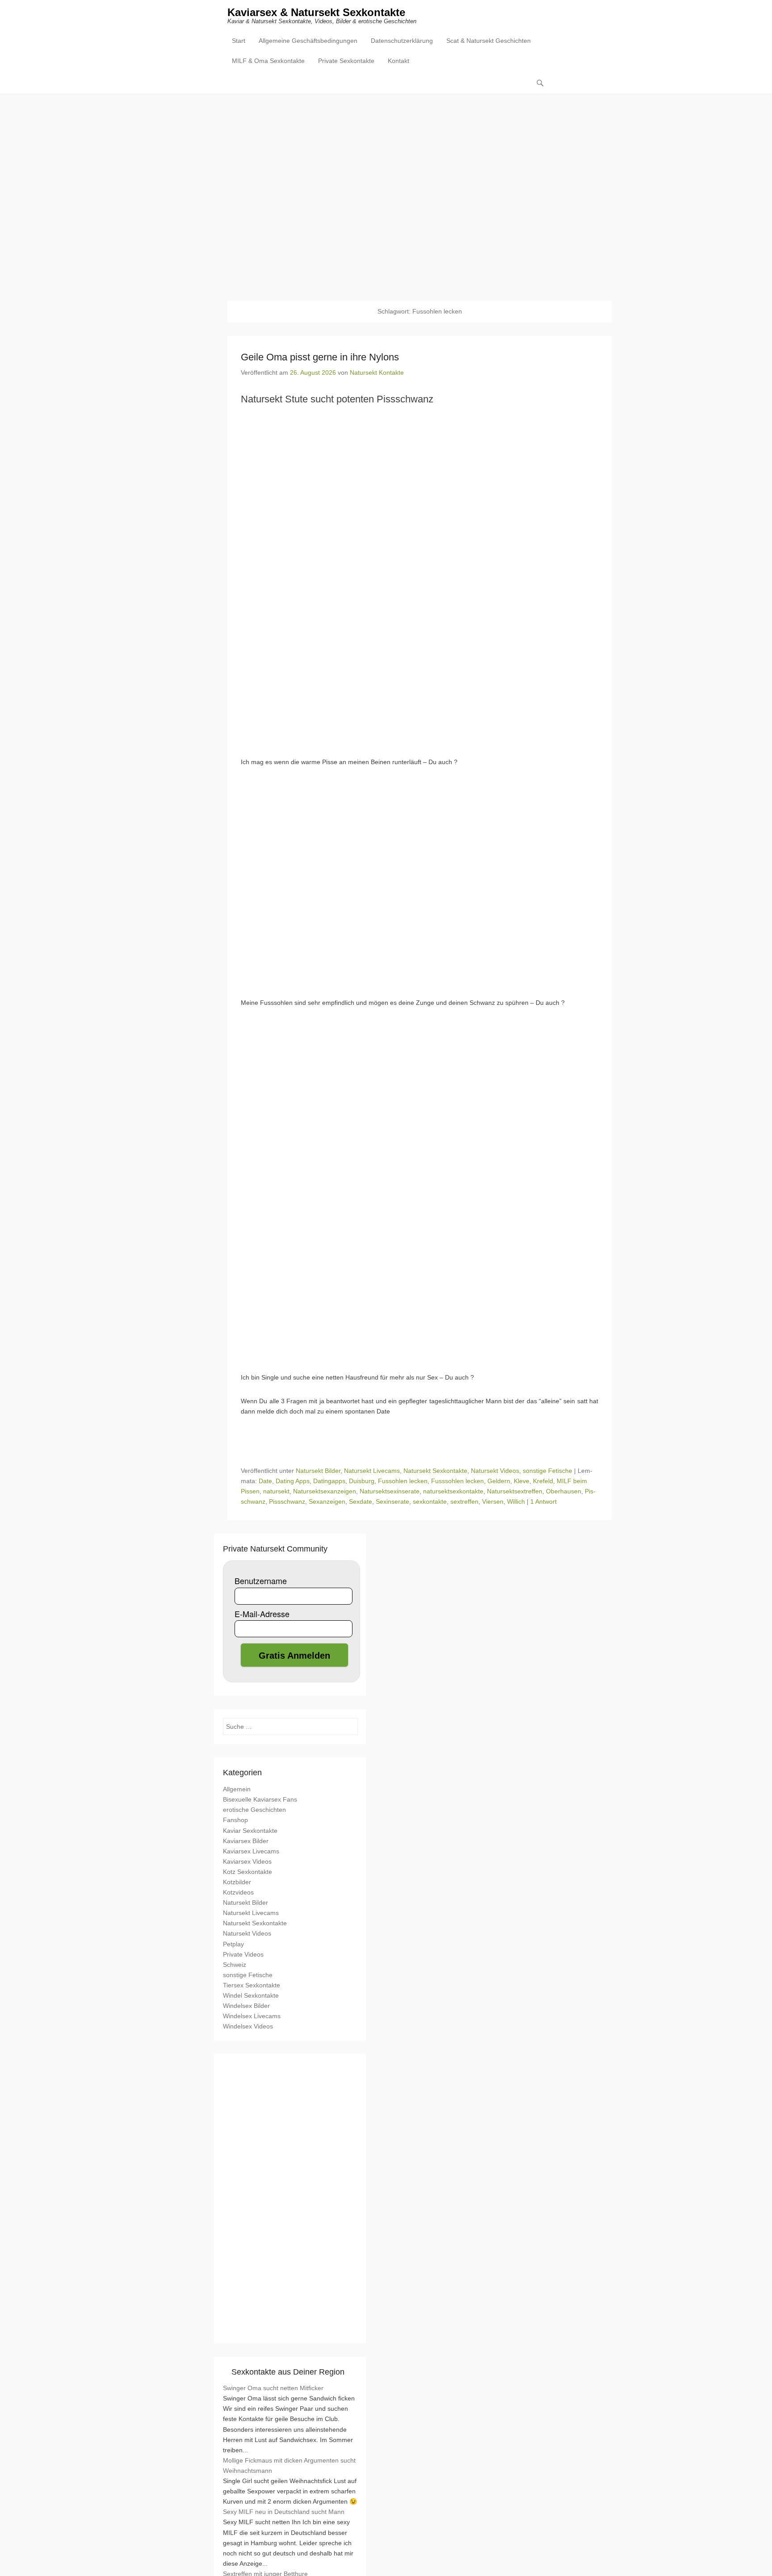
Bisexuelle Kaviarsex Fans (260, 1799)
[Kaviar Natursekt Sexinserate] (386, 191)
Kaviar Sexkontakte (250, 1831)
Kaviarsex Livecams (251, 1851)
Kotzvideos (238, 1892)
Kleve (522, 1481)
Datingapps (329, 1481)
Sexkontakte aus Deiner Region (288, 2372)
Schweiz (235, 1965)
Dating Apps (293, 1481)
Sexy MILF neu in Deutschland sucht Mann (284, 2512)
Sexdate (361, 1501)
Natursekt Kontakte (377, 372)
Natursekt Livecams (372, 1471)
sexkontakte (430, 1501)
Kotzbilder (237, 1882)
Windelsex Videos (248, 2026)
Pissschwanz (287, 1501)
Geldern (499, 1481)
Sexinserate (392, 1501)
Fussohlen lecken (403, 1481)
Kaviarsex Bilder (246, 1841)
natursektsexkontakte (453, 1491)
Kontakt (399, 61)
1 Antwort (543, 1501)
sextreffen (464, 1501)
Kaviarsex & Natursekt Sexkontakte (316, 12)
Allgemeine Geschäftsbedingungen (308, 41)
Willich (516, 1501)
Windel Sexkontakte (251, 1995)
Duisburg (362, 1481)
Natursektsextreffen (515, 1491)
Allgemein (237, 1789)
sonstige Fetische (548, 1471)
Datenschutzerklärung (402, 41)
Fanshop (235, 1820)
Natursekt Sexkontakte (435, 1471)
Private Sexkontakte (346, 61)
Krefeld (543, 1481)
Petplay (233, 1944)
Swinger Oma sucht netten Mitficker (273, 2388)
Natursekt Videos (495, 1471)
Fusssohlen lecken (457, 1481)
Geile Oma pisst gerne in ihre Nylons (320, 357)
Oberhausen (564, 1491)
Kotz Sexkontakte (248, 1872)
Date (265, 1481)
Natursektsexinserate (390, 1491)
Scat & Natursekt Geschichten (489, 41)
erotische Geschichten (254, 1810)
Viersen (493, 1501)
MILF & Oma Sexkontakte (268, 61)
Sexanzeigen (327, 1501)
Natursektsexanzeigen (325, 1491)
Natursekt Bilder (318, 1471)
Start (239, 41)
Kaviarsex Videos (247, 1861)
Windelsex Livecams (252, 2016)
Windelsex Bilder (246, 2006)
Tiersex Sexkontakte (252, 1985)
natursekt (276, 1491)
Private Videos (243, 1954)
